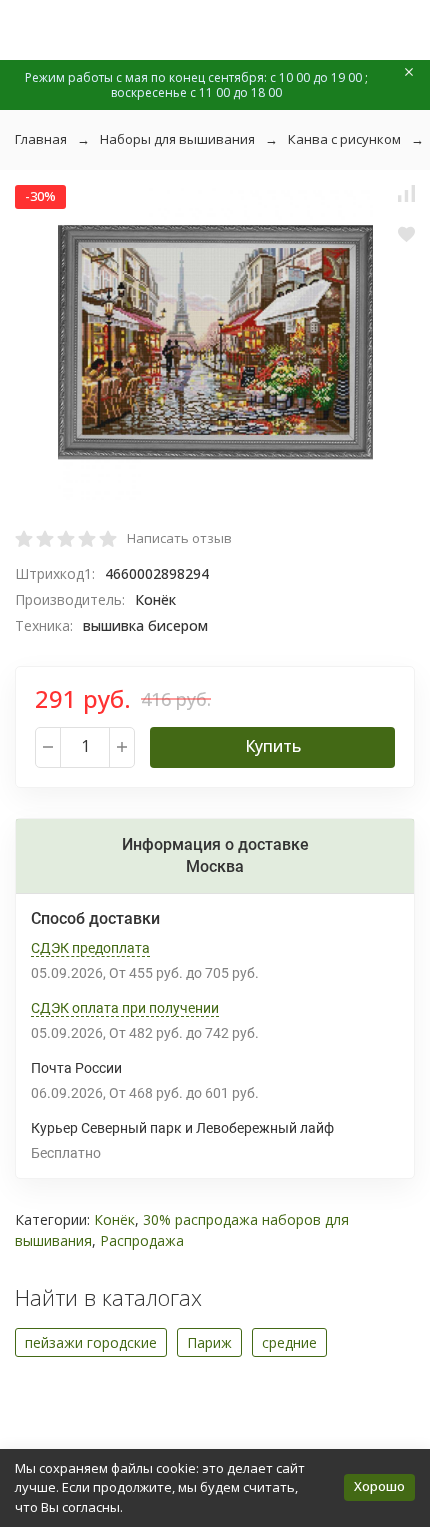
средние (289, 1342)
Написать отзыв (179, 538)
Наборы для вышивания (177, 139)
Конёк (114, 1219)
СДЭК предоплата (90, 948)
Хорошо (379, 1486)
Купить (273, 746)
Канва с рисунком (344, 139)
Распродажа (142, 1240)
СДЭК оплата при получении (125, 1008)
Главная (41, 139)
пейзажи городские (91, 1342)
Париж (209, 1342)
